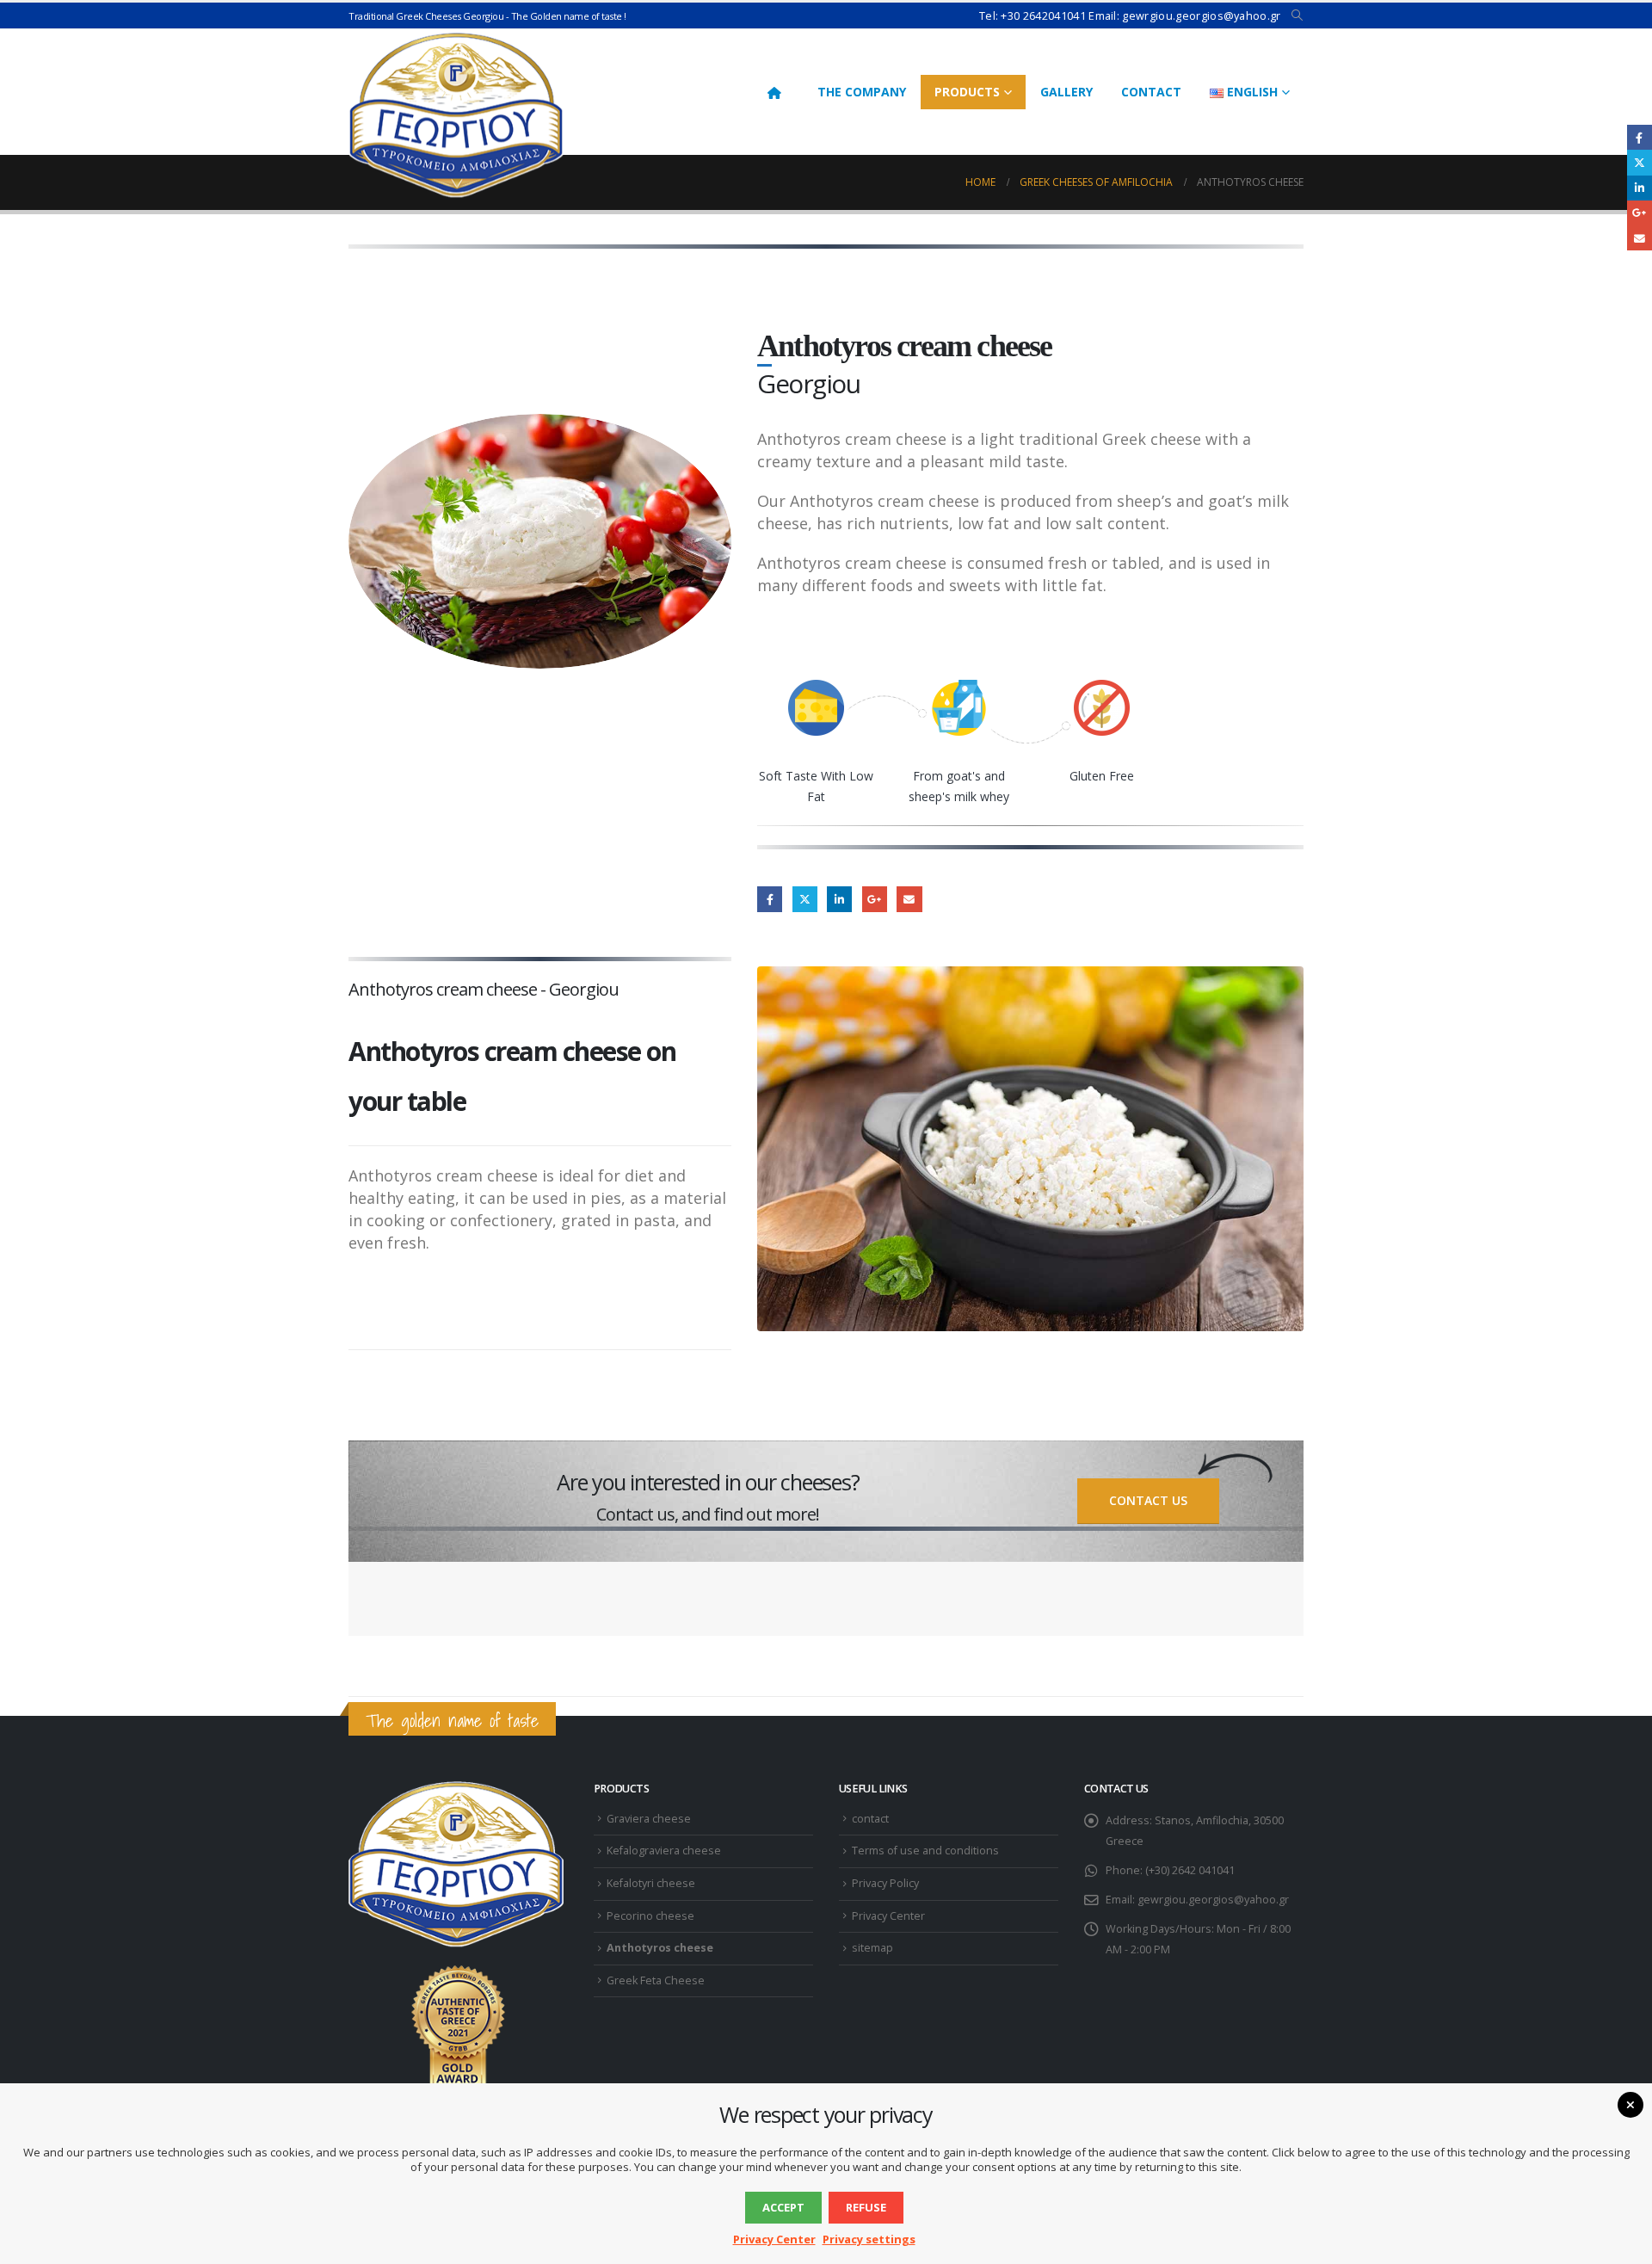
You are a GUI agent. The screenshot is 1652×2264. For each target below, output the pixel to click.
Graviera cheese (649, 1819)
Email (909, 899)
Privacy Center (888, 1916)
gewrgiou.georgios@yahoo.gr (1213, 1900)
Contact (1151, 92)
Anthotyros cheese (660, 1948)
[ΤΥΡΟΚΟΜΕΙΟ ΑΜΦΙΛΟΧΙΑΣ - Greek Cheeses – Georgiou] (456, 114)
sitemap (872, 1948)
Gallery (1066, 92)
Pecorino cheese (650, 1916)
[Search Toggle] (1297, 15)
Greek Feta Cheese (656, 1980)
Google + (875, 899)
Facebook (770, 899)
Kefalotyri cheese (651, 1883)
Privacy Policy (885, 1883)
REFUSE (866, 2207)
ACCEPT (783, 2207)
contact (870, 1819)
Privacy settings (869, 2239)
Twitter (805, 899)
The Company (862, 92)
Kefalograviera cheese (664, 1851)
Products (967, 92)
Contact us (1148, 1500)
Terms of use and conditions (925, 1851)
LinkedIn (839, 899)
